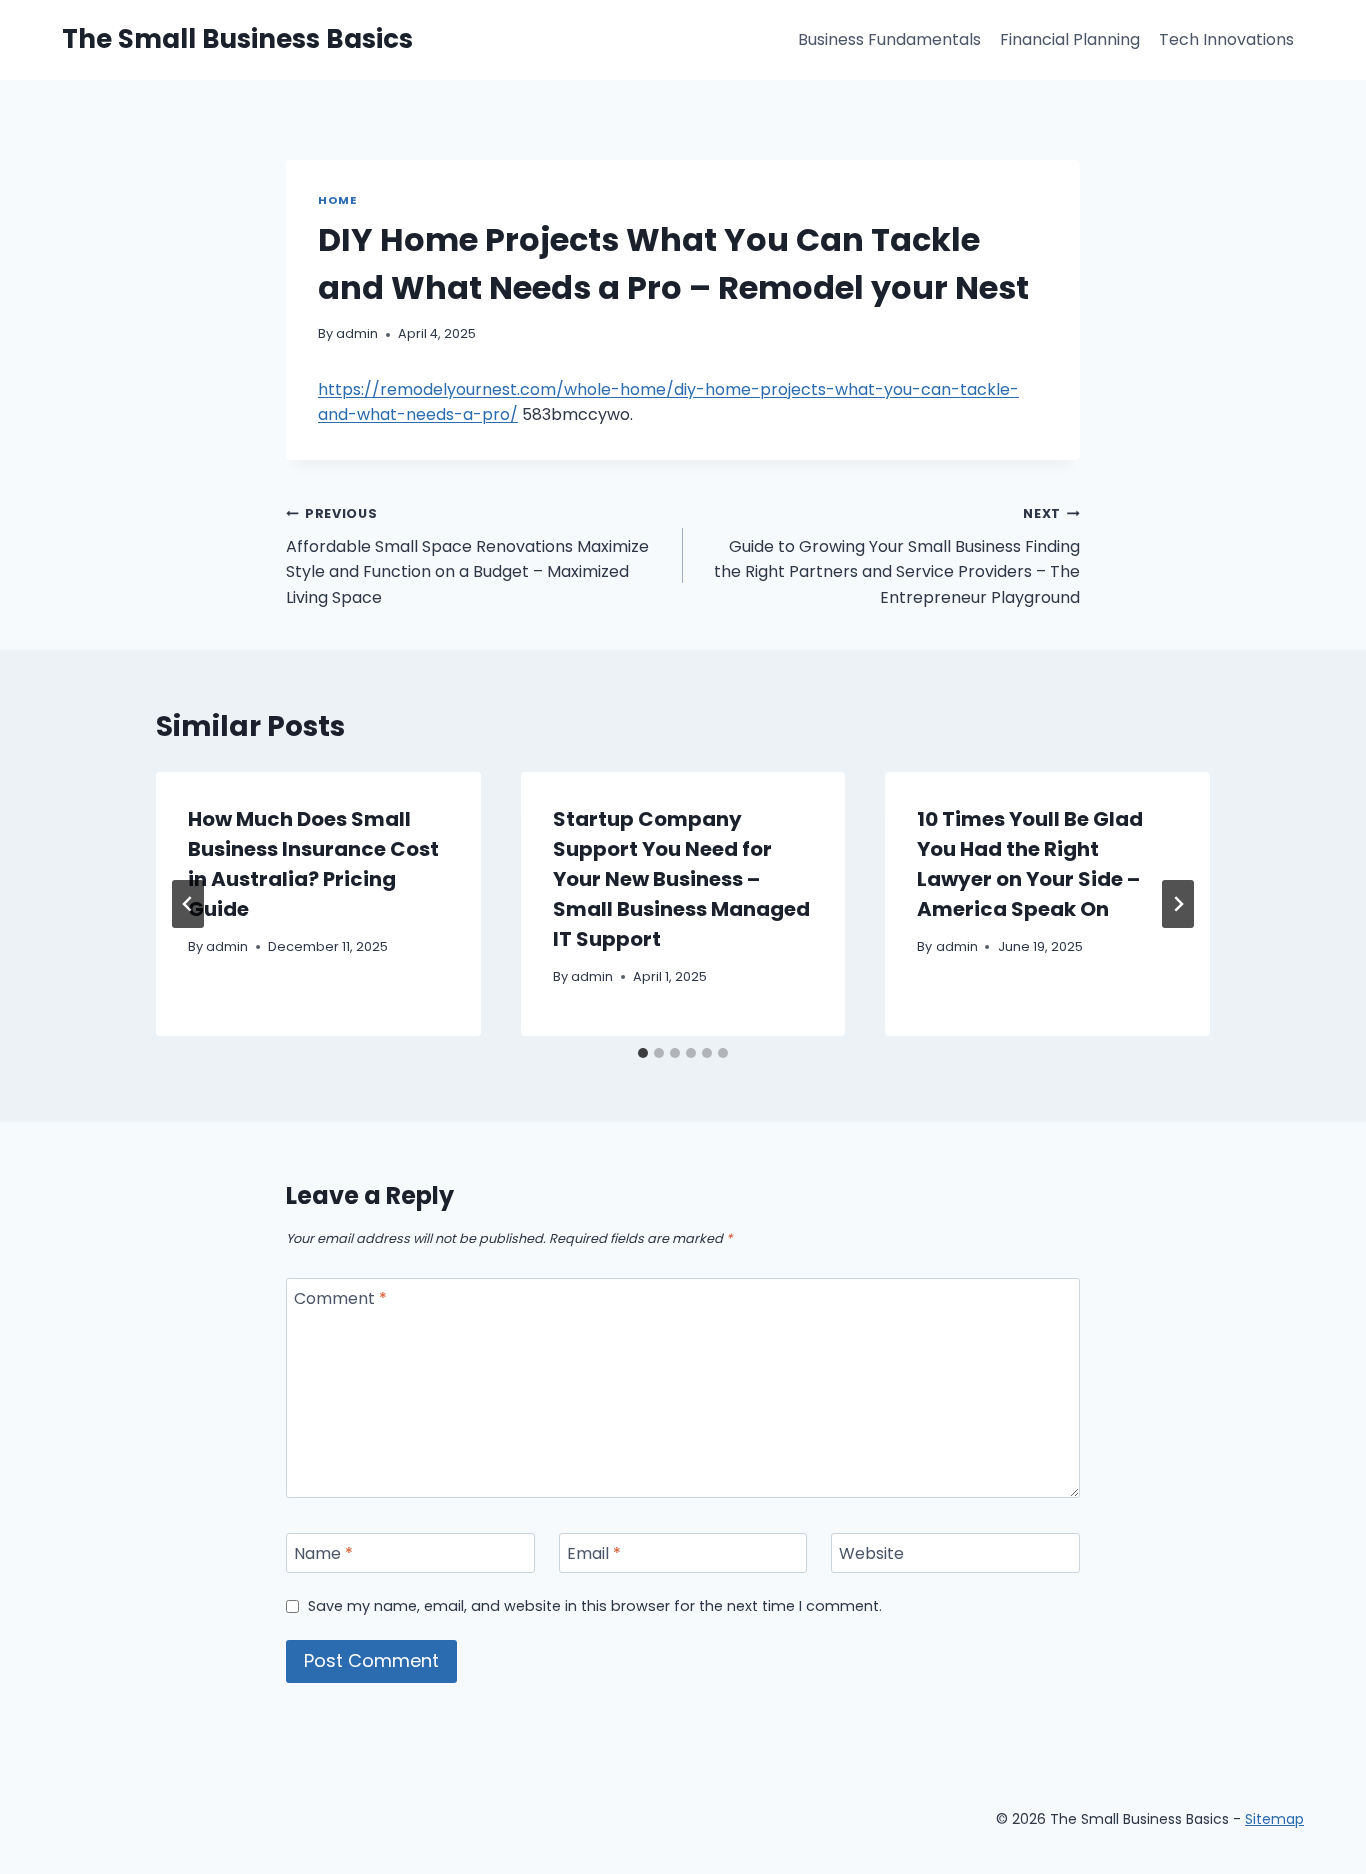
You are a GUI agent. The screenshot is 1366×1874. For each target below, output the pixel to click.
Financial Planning (1070, 39)
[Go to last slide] (188, 904)
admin (357, 333)
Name (323, 1553)
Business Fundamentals (889, 39)
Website (871, 1553)
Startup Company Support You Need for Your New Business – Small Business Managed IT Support (681, 879)
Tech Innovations (1226, 39)
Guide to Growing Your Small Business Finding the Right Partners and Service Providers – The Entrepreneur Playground (897, 557)
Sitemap (1274, 1819)
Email (594, 1553)
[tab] (643, 1053)
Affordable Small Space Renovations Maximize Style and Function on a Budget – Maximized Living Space (467, 557)
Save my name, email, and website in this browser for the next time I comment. (595, 1606)
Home (337, 200)
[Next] (1178, 904)
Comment (340, 1299)
